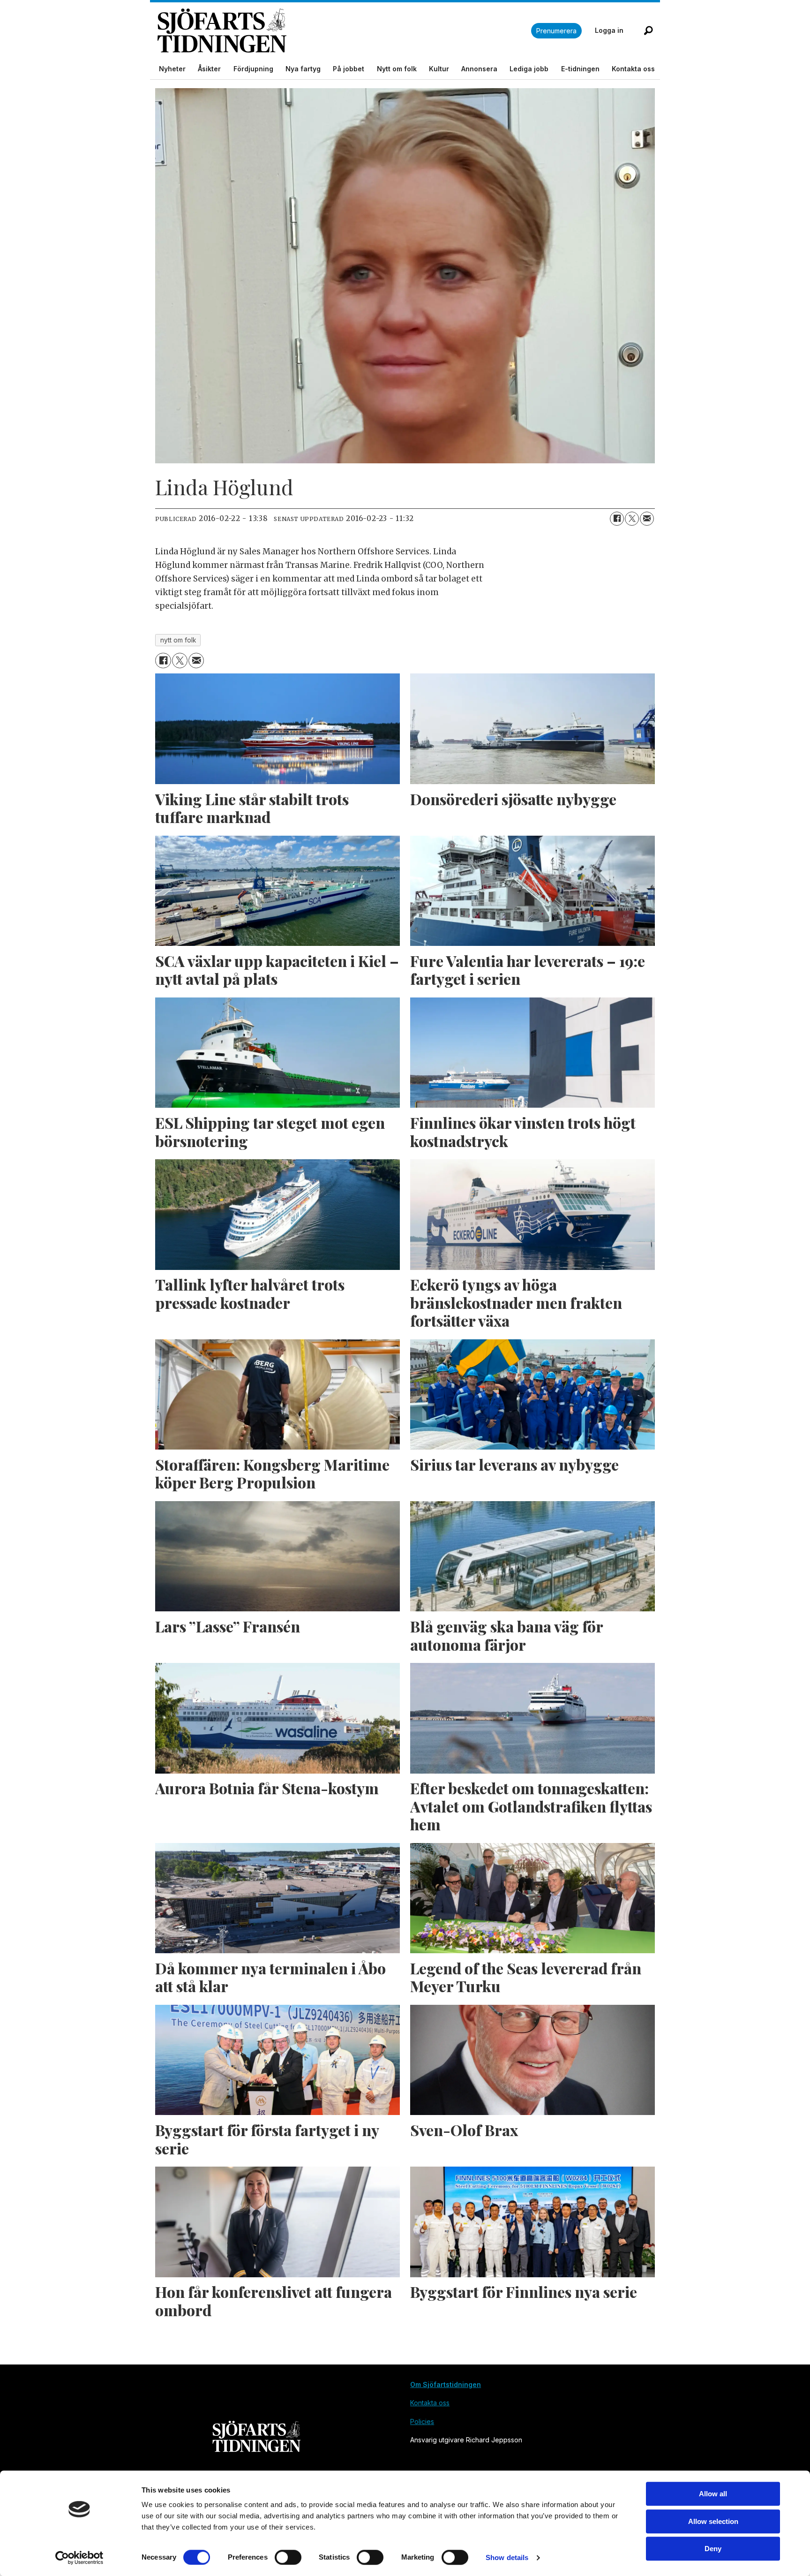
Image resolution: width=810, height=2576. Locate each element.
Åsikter (209, 69)
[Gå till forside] (344, 31)
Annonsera (479, 69)
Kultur (439, 69)
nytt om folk (178, 640)
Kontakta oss (633, 69)
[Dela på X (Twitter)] (632, 519)
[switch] (288, 2557)
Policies (422, 2421)
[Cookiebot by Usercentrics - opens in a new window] (79, 2558)
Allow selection (713, 2521)
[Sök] (648, 30)
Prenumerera (556, 31)
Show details (507, 2557)
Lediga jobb (529, 69)
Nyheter (172, 69)
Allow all (713, 2494)
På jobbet (349, 69)
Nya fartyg (303, 69)
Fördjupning (253, 69)
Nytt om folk (397, 69)
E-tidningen (580, 69)
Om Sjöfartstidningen (446, 2384)
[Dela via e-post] (647, 519)
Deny (713, 2549)
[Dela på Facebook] (617, 519)
